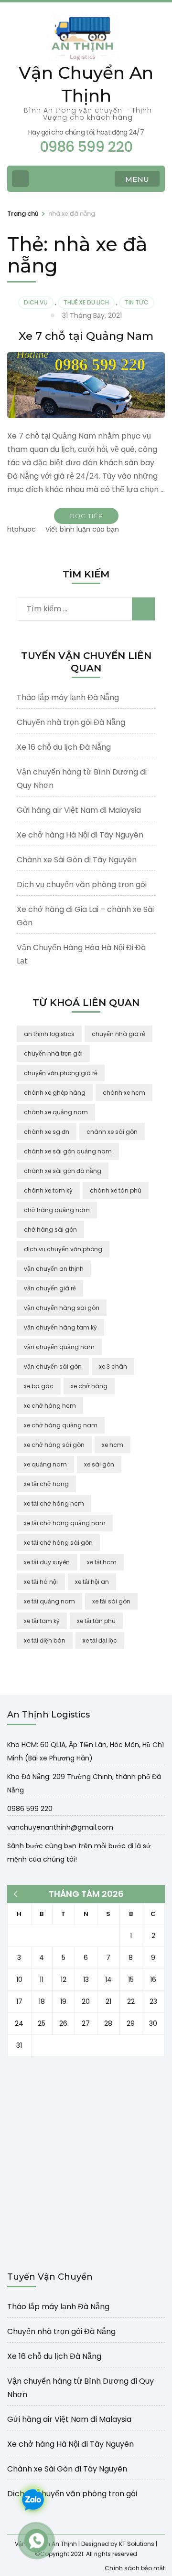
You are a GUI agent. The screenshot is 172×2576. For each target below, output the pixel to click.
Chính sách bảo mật (135, 2568)
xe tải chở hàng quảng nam (65, 1523)
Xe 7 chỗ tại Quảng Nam (86, 336)
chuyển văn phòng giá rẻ (61, 1073)
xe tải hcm (102, 1562)
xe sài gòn (99, 1464)
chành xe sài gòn (112, 1132)
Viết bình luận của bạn (82, 529)
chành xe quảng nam (56, 1112)
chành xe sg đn (47, 1132)
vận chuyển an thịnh (54, 1269)
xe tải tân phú (96, 1621)
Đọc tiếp (86, 516)
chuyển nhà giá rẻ (118, 1034)
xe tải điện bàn (45, 1640)
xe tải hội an (92, 1582)
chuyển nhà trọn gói (53, 1053)
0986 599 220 (30, 1809)
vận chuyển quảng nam (59, 1347)
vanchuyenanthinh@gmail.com (60, 1827)
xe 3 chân (113, 1367)
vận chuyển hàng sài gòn (62, 1308)
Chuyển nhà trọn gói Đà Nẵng (71, 722)
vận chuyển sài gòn (53, 1367)
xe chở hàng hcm (50, 1406)
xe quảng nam (45, 1464)
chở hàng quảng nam (57, 1210)
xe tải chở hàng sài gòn (58, 1543)
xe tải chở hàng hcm (54, 1503)
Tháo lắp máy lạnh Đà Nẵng (68, 697)
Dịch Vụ (36, 302)
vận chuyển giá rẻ (50, 1288)
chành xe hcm (124, 1093)
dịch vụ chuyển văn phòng (63, 1249)
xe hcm (113, 1445)
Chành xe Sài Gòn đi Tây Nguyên (77, 860)
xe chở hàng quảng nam (61, 1425)
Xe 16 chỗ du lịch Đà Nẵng (64, 747)
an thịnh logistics (49, 1034)
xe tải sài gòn (111, 1601)
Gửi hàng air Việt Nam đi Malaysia (79, 810)
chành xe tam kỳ (48, 1190)
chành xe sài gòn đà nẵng (63, 1171)
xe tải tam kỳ (42, 1621)
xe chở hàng (89, 1386)
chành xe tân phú (116, 1190)
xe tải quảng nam (49, 1601)
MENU (137, 179)
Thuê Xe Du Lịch (86, 302)
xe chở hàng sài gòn (54, 1445)
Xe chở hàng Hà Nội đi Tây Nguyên (80, 835)
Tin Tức (137, 302)
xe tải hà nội (41, 1582)
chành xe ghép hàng (55, 1093)
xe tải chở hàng (46, 1484)
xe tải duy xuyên (47, 1562)
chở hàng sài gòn (50, 1230)
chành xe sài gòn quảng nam (68, 1151)
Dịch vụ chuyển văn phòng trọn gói (82, 885)
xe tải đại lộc (100, 1640)
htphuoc (21, 529)
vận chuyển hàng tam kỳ (60, 1327)
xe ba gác (39, 1386)
